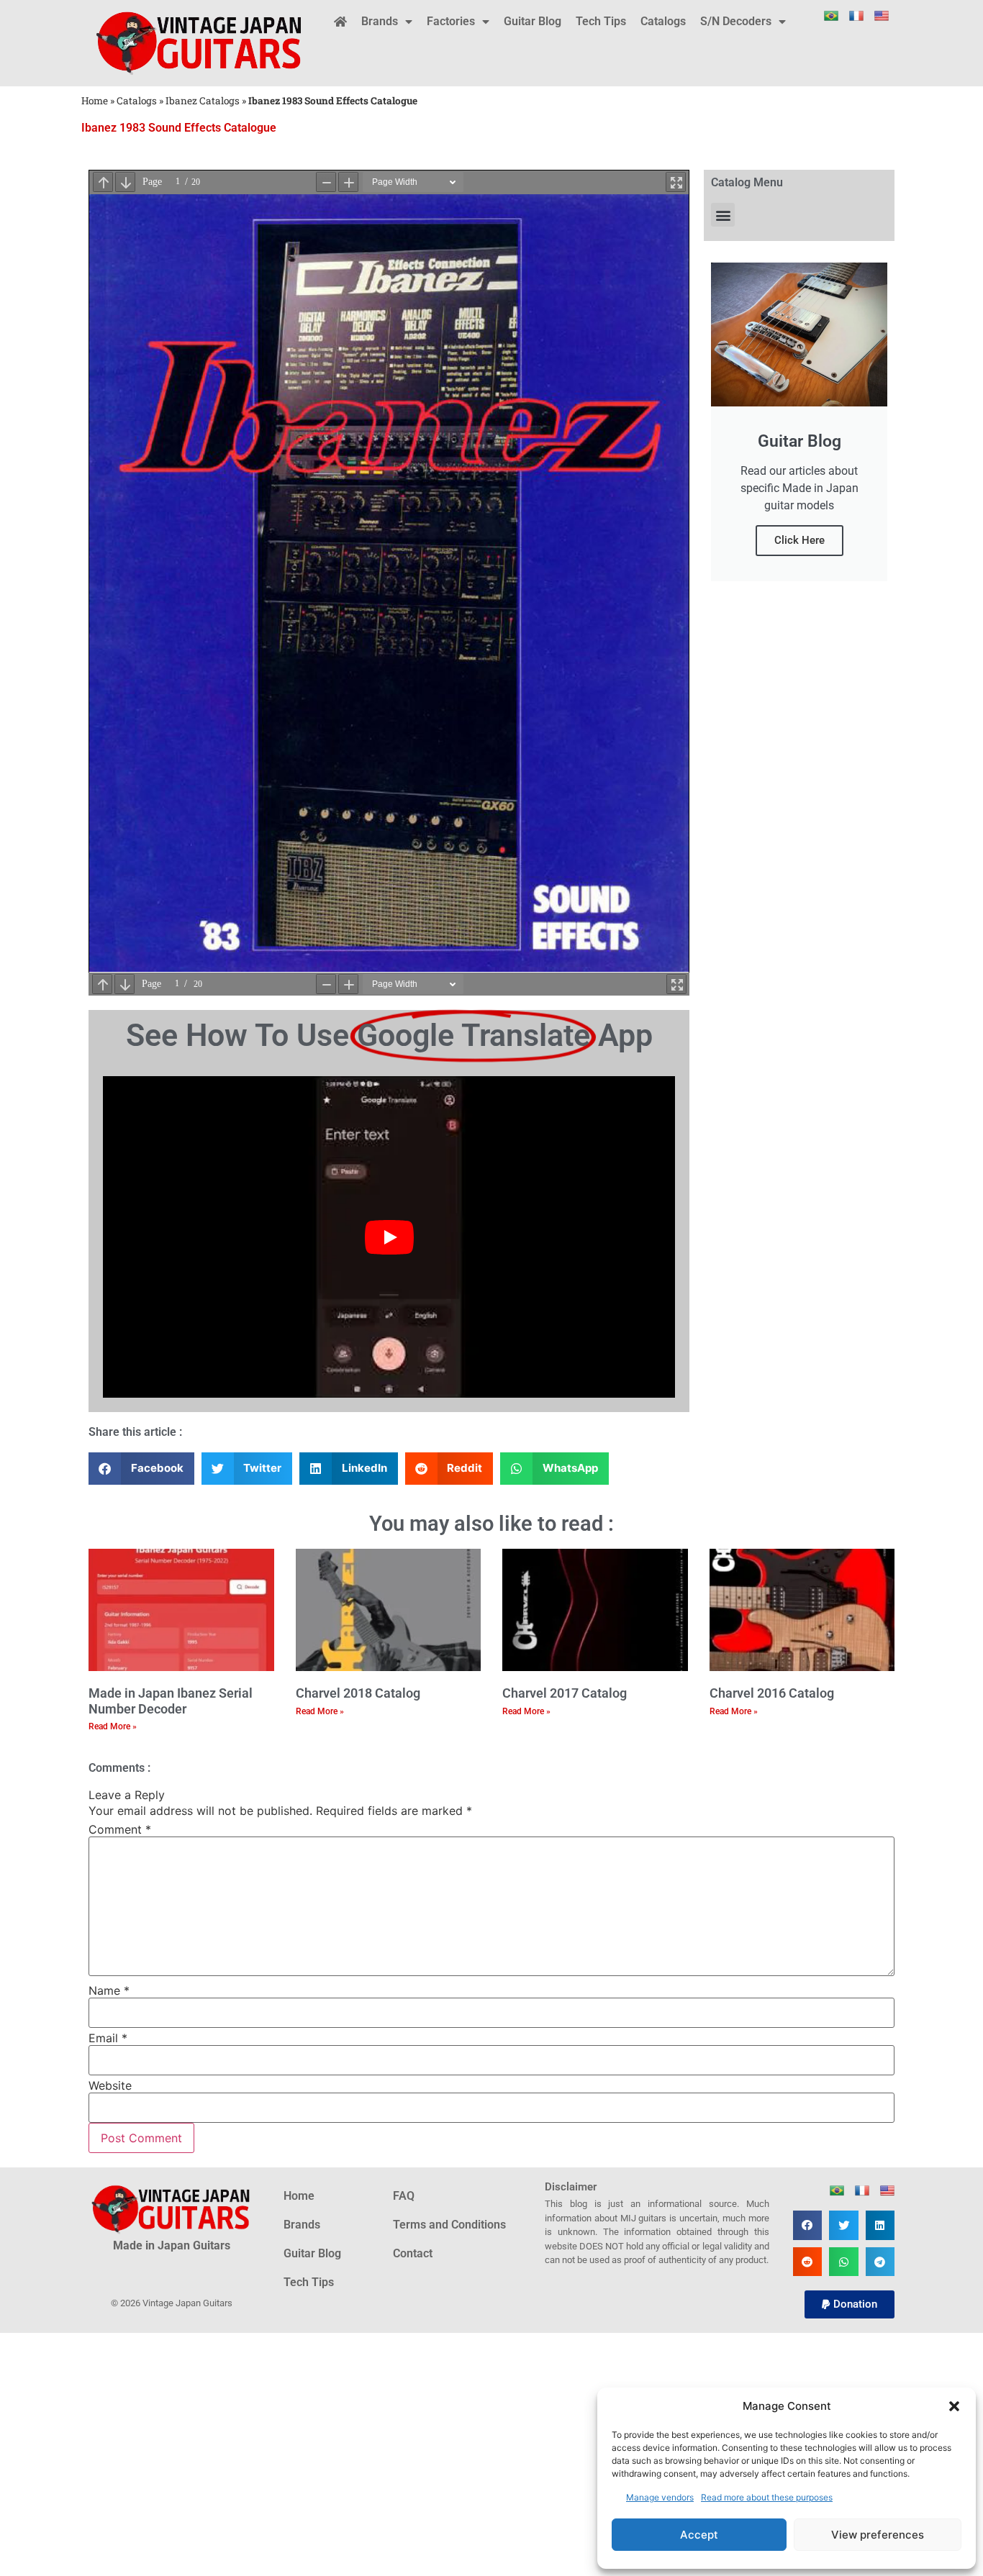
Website (110, 2085)
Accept (699, 2535)
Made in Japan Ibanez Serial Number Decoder (171, 1701)
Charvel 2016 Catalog (772, 1693)
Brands (380, 21)
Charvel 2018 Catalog (358, 1693)
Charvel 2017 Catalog (565, 1693)
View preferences (878, 2535)
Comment (120, 1829)
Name (109, 1990)
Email (108, 2038)
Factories (451, 21)
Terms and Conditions (449, 2225)
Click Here (799, 540)
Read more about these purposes (767, 2497)
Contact (413, 2253)
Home (95, 101)
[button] (954, 2406)
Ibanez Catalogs (203, 101)
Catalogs (663, 21)
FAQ (404, 2196)
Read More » (113, 1726)
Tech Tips (601, 21)
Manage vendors (660, 2497)
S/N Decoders (736, 21)
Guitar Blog (533, 21)
